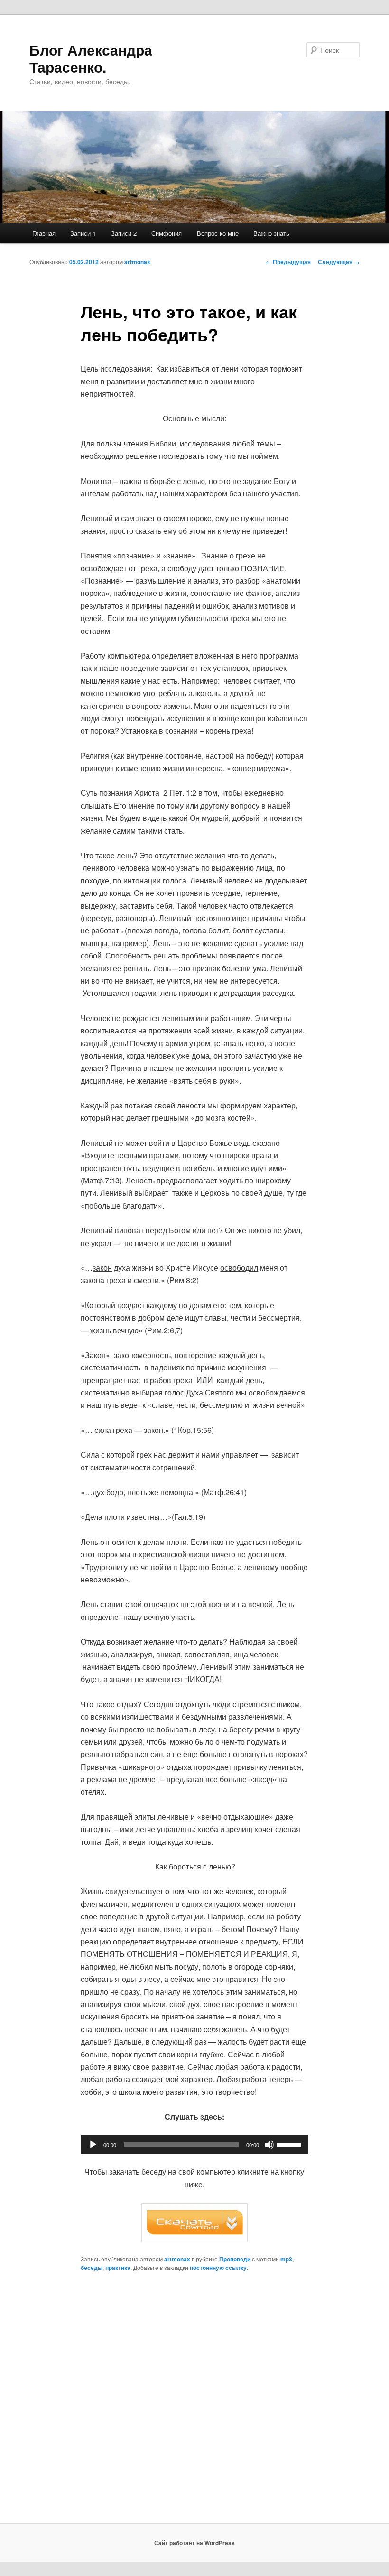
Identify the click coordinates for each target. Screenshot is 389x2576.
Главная (44, 233)
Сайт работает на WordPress (194, 2543)
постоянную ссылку (218, 2268)
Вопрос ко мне (218, 233)
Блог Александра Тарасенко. (91, 58)
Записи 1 (83, 233)
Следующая (339, 262)
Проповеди (235, 2259)
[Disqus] (194, 2402)
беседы (92, 2268)
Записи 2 (124, 233)
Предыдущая (288, 262)
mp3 (286, 2259)
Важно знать (271, 233)
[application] (194, 2145)
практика (118, 2268)
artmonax (137, 262)
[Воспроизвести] (93, 2145)
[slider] (290, 2144)
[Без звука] (269, 2145)
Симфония (167, 233)
